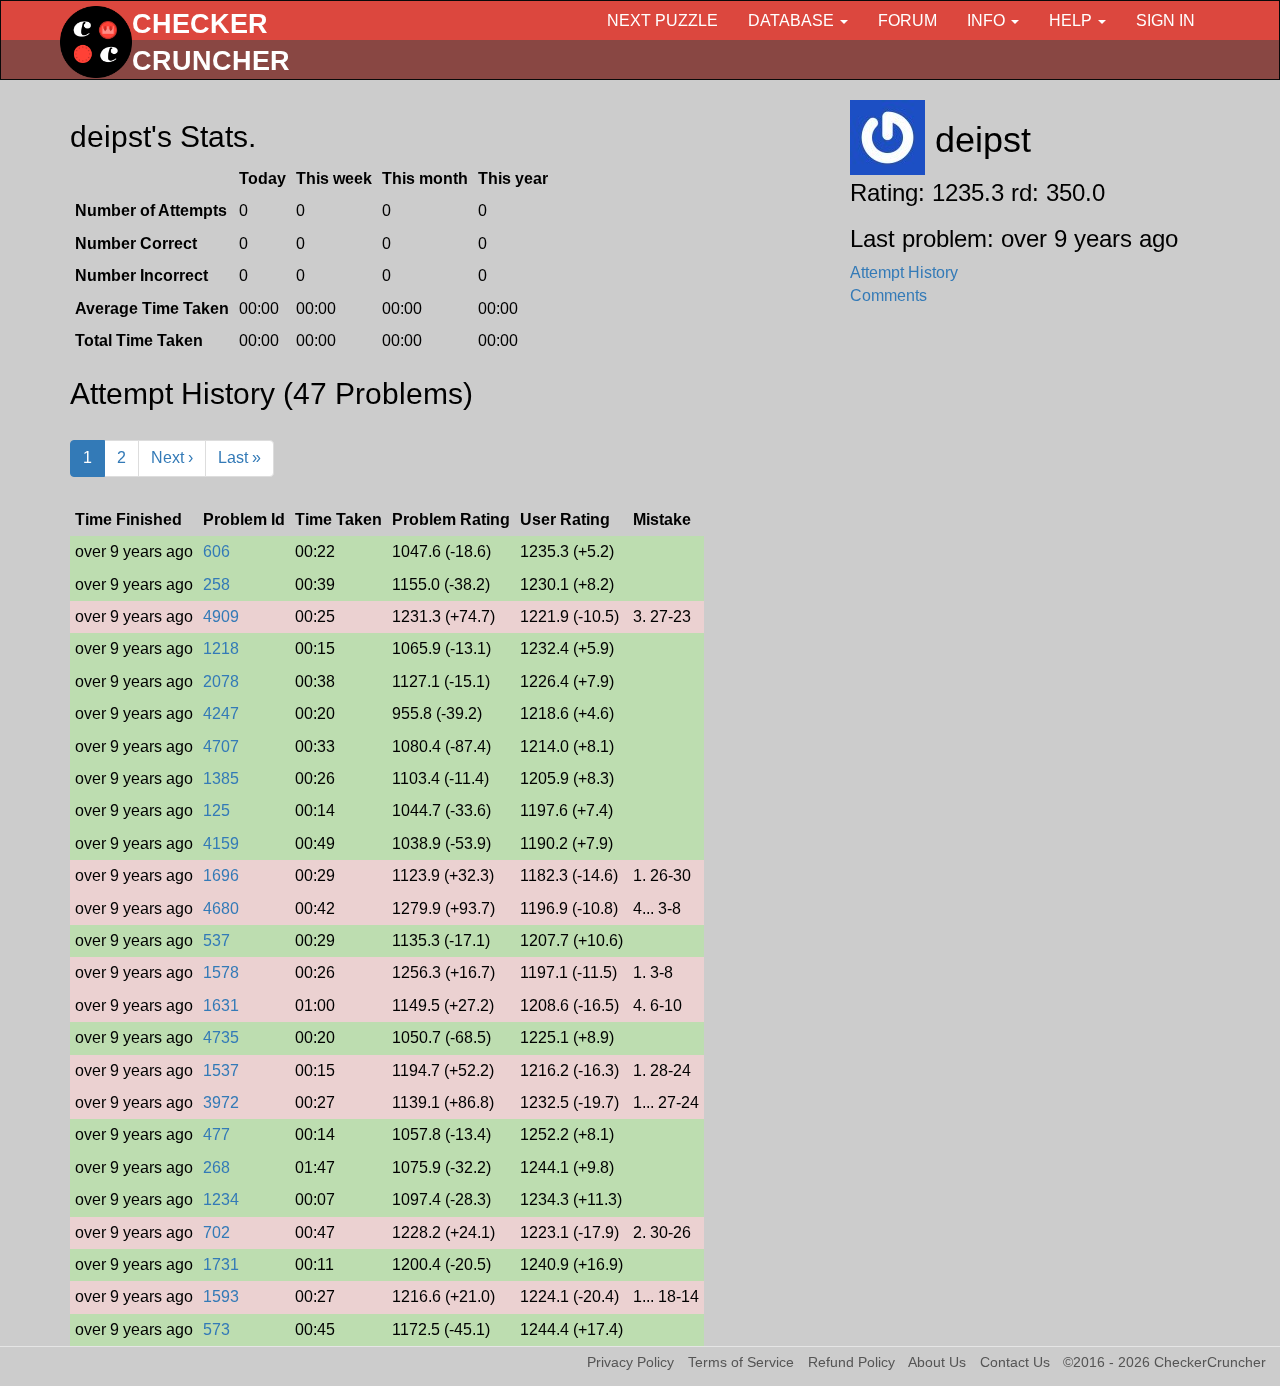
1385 (221, 778)
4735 (221, 1037)
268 (216, 1167)
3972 (221, 1102)
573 (216, 1329)
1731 (221, 1264)
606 (216, 551)
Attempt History (904, 272)
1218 (221, 648)
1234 (221, 1199)
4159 (221, 843)
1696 (221, 875)
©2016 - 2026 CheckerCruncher (1164, 1362)
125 (216, 810)
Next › (172, 457)
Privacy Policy (630, 1362)
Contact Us (1015, 1362)
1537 (221, 1070)
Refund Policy (851, 1362)
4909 (221, 616)
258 (216, 584)
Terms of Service (741, 1362)
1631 (221, 1005)
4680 (221, 908)
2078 (221, 681)
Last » (239, 457)
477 (216, 1134)
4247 (221, 713)
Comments (888, 295)
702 (216, 1232)
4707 (221, 746)
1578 (221, 972)
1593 (221, 1296)
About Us (937, 1362)
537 (216, 940)
